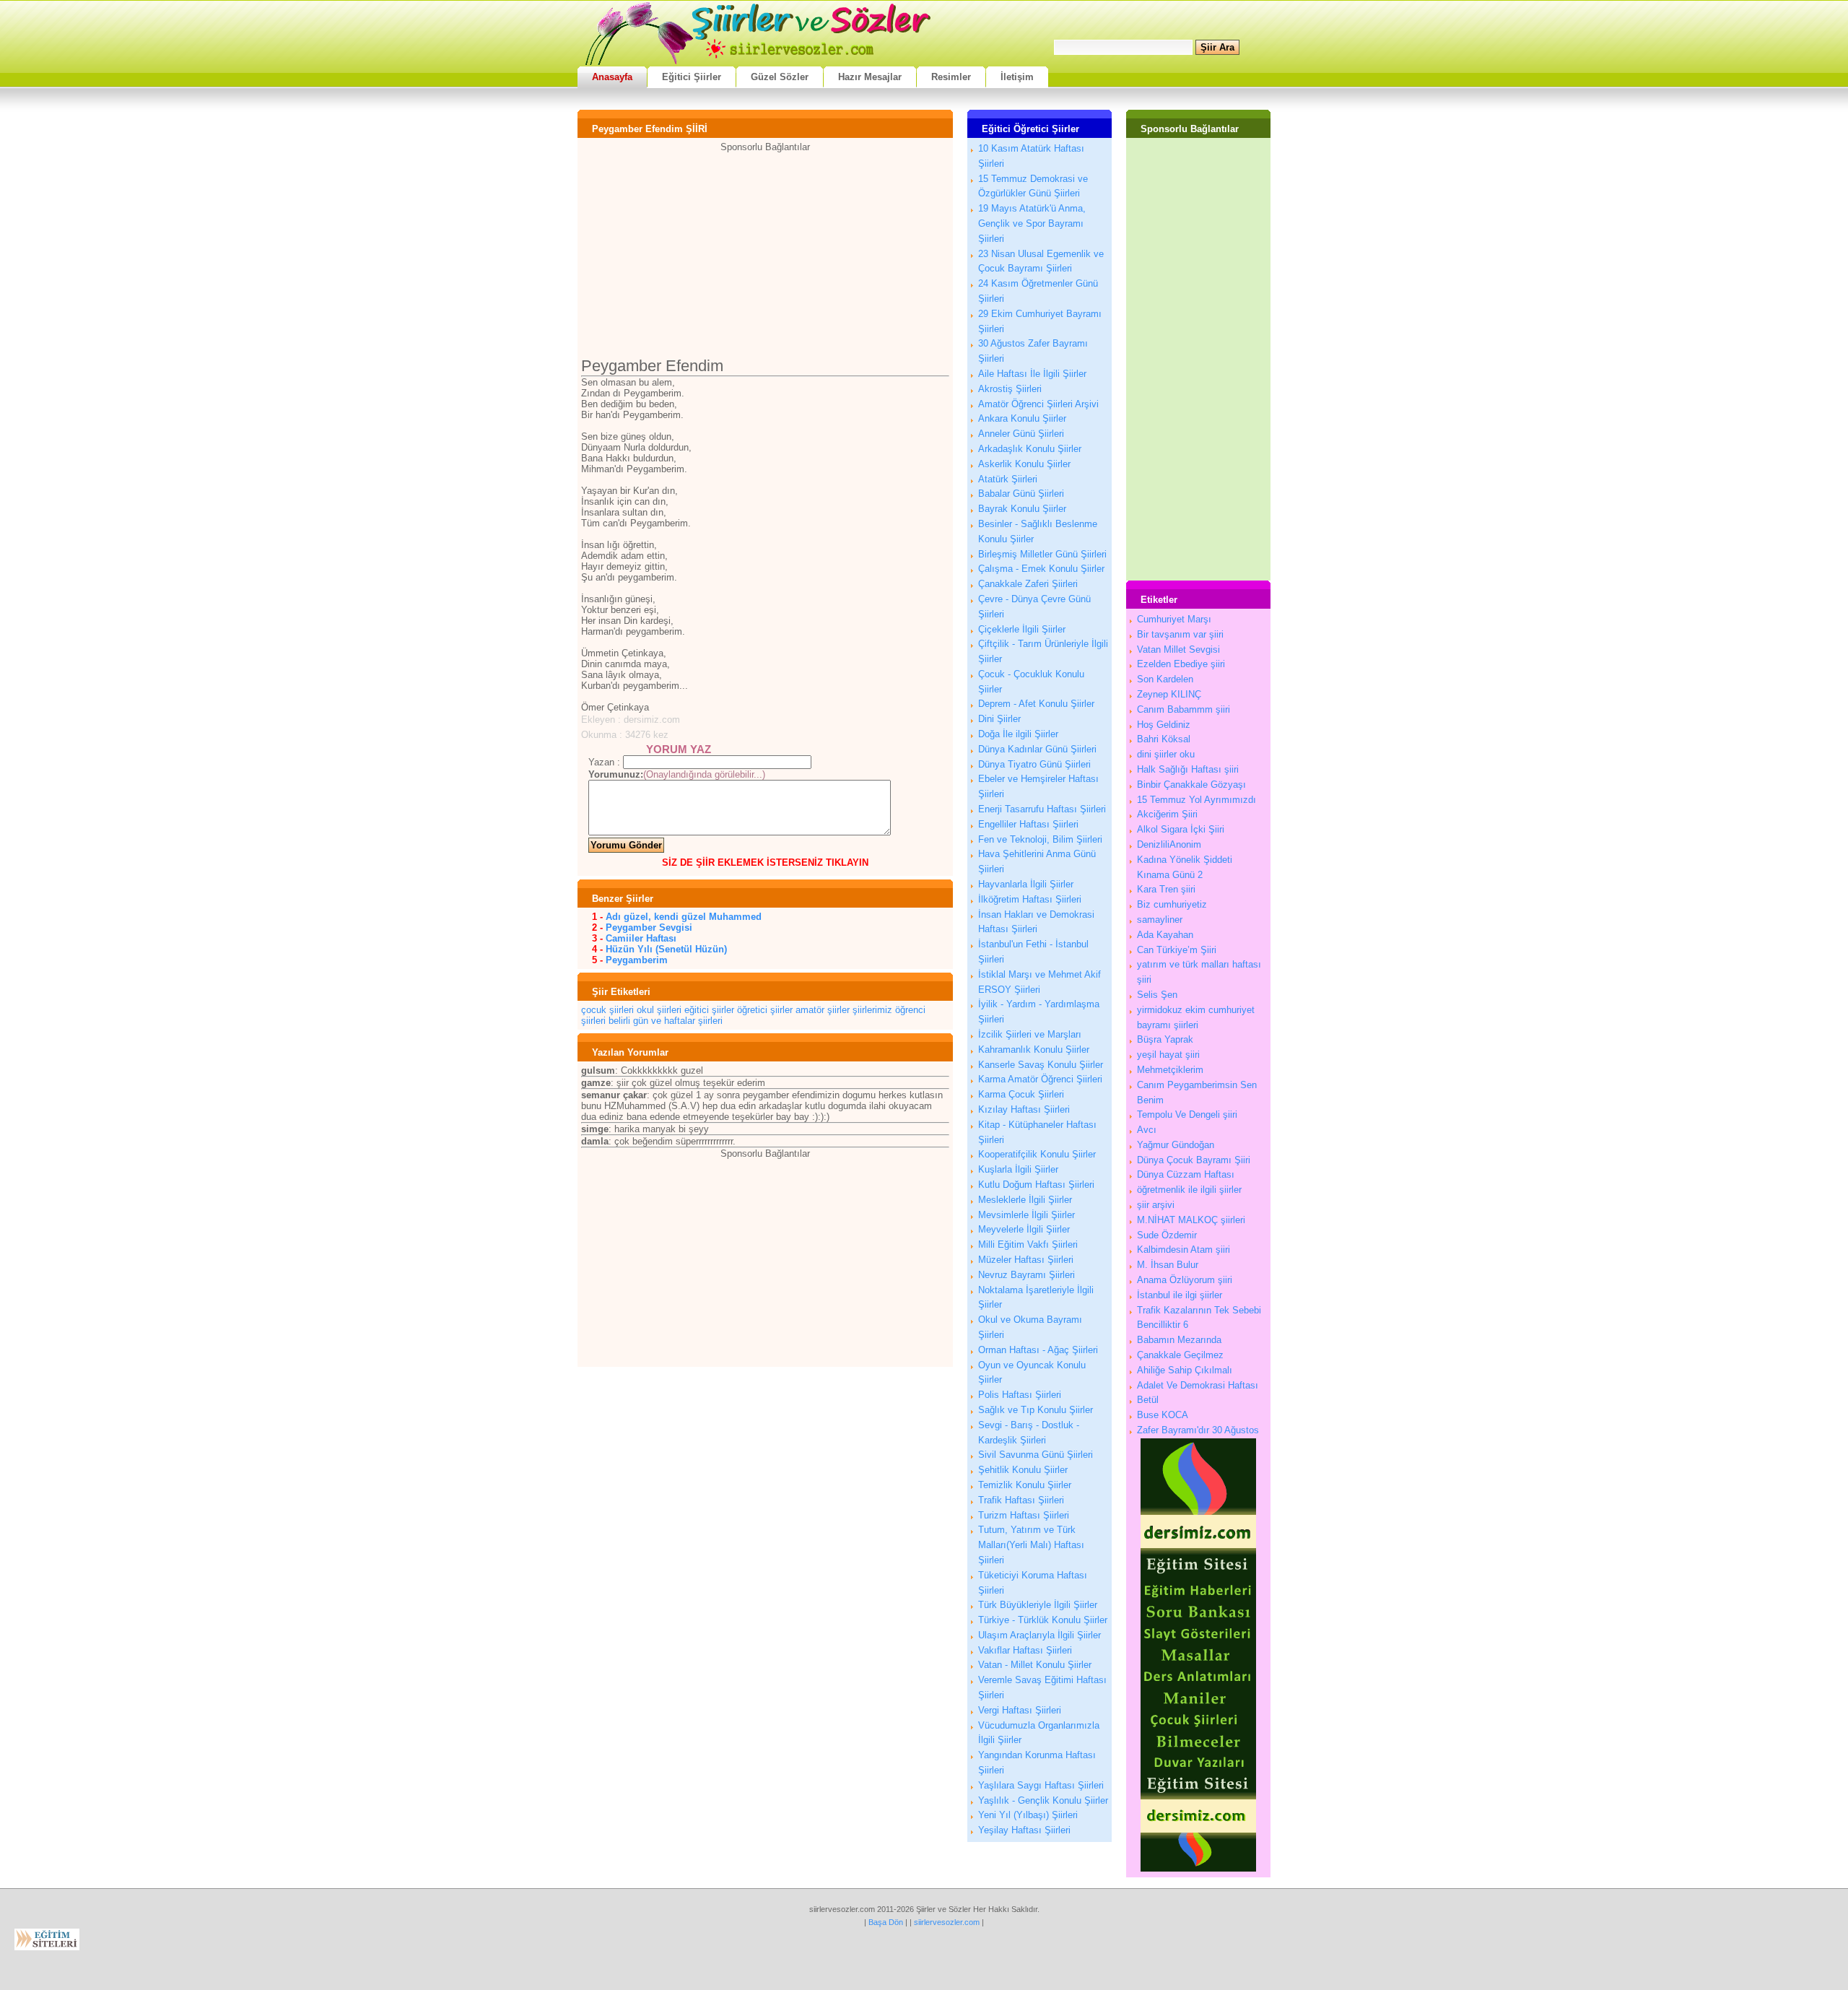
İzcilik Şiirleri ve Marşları (1030, 1034)
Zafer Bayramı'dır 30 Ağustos (1198, 1430)
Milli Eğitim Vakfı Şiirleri (1028, 1244)
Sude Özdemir (1167, 1235)
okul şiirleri (659, 1010)
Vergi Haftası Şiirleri (1020, 1710)
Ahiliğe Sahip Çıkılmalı (1185, 1370)
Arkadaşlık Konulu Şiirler (1030, 449)
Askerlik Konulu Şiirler (1024, 464)
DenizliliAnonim (1169, 844)
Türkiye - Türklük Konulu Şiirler (1043, 1620)
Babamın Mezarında (1179, 1340)
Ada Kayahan (1165, 935)
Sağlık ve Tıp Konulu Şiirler (1036, 1410)
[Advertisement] (765, 253)
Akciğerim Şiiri (1167, 814)
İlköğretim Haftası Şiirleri (1030, 899)
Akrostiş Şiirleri (1010, 389)
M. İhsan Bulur (1168, 1265)
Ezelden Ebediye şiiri (1181, 664)
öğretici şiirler (765, 1010)
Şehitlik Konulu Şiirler (1023, 1470)
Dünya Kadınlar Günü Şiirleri (1037, 749)
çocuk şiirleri (607, 1010)
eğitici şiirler (709, 1010)
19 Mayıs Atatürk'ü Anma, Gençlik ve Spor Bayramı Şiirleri (1032, 223)
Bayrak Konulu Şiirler (1022, 509)
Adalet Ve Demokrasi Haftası (1198, 1385)
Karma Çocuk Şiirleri (1021, 1094)
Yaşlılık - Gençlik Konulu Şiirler (1043, 1800)
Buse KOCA (1163, 1415)
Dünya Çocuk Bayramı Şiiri (1194, 1160)
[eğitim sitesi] (1198, 1868)
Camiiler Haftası (641, 938)
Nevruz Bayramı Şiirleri (1027, 1275)
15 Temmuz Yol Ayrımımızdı (1197, 800)
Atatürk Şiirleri (1008, 479)
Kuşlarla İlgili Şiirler (1018, 1169)
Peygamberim (637, 960)
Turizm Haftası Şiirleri (1024, 1515)
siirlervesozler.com (947, 1922)
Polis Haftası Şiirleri (1020, 1395)
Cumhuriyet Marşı (1174, 619)
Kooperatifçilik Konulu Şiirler (1037, 1154)
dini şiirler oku (1166, 754)
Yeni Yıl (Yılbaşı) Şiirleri (1028, 1815)
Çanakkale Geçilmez (1180, 1355)
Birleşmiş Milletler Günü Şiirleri (1042, 554)
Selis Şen (1157, 995)
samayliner (1160, 920)
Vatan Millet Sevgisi (1178, 649)
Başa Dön (886, 1922)
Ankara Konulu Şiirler (1022, 418)
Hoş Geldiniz (1164, 725)
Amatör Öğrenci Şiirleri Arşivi (1038, 404)
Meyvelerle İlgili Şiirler (1024, 1229)
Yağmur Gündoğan (1176, 1145)
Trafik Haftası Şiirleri (1021, 1500)
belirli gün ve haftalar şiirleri (666, 1021)
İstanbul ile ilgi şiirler (1180, 1295)
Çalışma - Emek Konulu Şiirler (1041, 569)
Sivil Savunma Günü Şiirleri (1036, 1455)
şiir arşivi (1156, 1205)
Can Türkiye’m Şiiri (1177, 950)
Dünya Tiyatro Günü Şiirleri (1034, 764)
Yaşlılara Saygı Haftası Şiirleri (1041, 1785)
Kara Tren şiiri (1166, 889)
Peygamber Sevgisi (649, 927)
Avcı (1147, 1130)
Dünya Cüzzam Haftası (1186, 1174)
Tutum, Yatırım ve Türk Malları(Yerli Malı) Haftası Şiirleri (1031, 1545)
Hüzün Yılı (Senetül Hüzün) (666, 949)
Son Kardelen (1165, 679)
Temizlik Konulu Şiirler (1025, 1485)
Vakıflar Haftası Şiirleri (1025, 1650)
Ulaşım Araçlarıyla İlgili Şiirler (1039, 1635)
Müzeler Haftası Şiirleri (1026, 1260)
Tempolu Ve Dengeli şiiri (1187, 1115)
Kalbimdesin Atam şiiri (1184, 1250)
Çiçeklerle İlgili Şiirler (1022, 629)
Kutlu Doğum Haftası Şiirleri (1036, 1185)
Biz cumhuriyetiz (1172, 904)
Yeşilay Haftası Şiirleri (1024, 1830)
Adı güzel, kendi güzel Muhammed (684, 917)
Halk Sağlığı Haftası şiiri (1188, 769)
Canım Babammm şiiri (1184, 709)
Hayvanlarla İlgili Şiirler (1026, 884)
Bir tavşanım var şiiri (1180, 634)
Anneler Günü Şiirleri (1021, 434)
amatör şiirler (823, 1010)
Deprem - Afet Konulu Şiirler (1036, 704)
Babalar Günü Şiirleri (1021, 494)
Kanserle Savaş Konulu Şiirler (1041, 1065)
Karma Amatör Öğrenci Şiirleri (1040, 1079)
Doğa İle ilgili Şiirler (1018, 734)
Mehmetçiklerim (1170, 1070)
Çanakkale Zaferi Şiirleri (1028, 584)
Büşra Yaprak (1165, 1039)
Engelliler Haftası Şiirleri (1028, 824)
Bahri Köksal (1164, 739)
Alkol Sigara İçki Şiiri (1181, 829)
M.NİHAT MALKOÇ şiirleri (1191, 1220)
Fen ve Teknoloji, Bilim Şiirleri (1040, 839)
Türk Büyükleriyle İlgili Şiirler (1038, 1605)
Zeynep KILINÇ (1169, 694)
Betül (1148, 1400)
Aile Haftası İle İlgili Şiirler (1032, 374)
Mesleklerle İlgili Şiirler (1025, 1200)
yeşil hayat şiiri (1168, 1055)
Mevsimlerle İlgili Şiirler (1027, 1215)
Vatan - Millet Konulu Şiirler (1035, 1665)
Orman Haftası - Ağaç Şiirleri (1038, 1350)
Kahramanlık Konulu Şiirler (1034, 1050)
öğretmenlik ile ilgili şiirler (1189, 1190)
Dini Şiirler (999, 719)
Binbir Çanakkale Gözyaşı (1191, 785)
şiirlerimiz (872, 1010)
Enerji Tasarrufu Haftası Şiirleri (1042, 809)
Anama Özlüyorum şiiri (1185, 1280)
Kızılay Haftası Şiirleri (1024, 1109)
